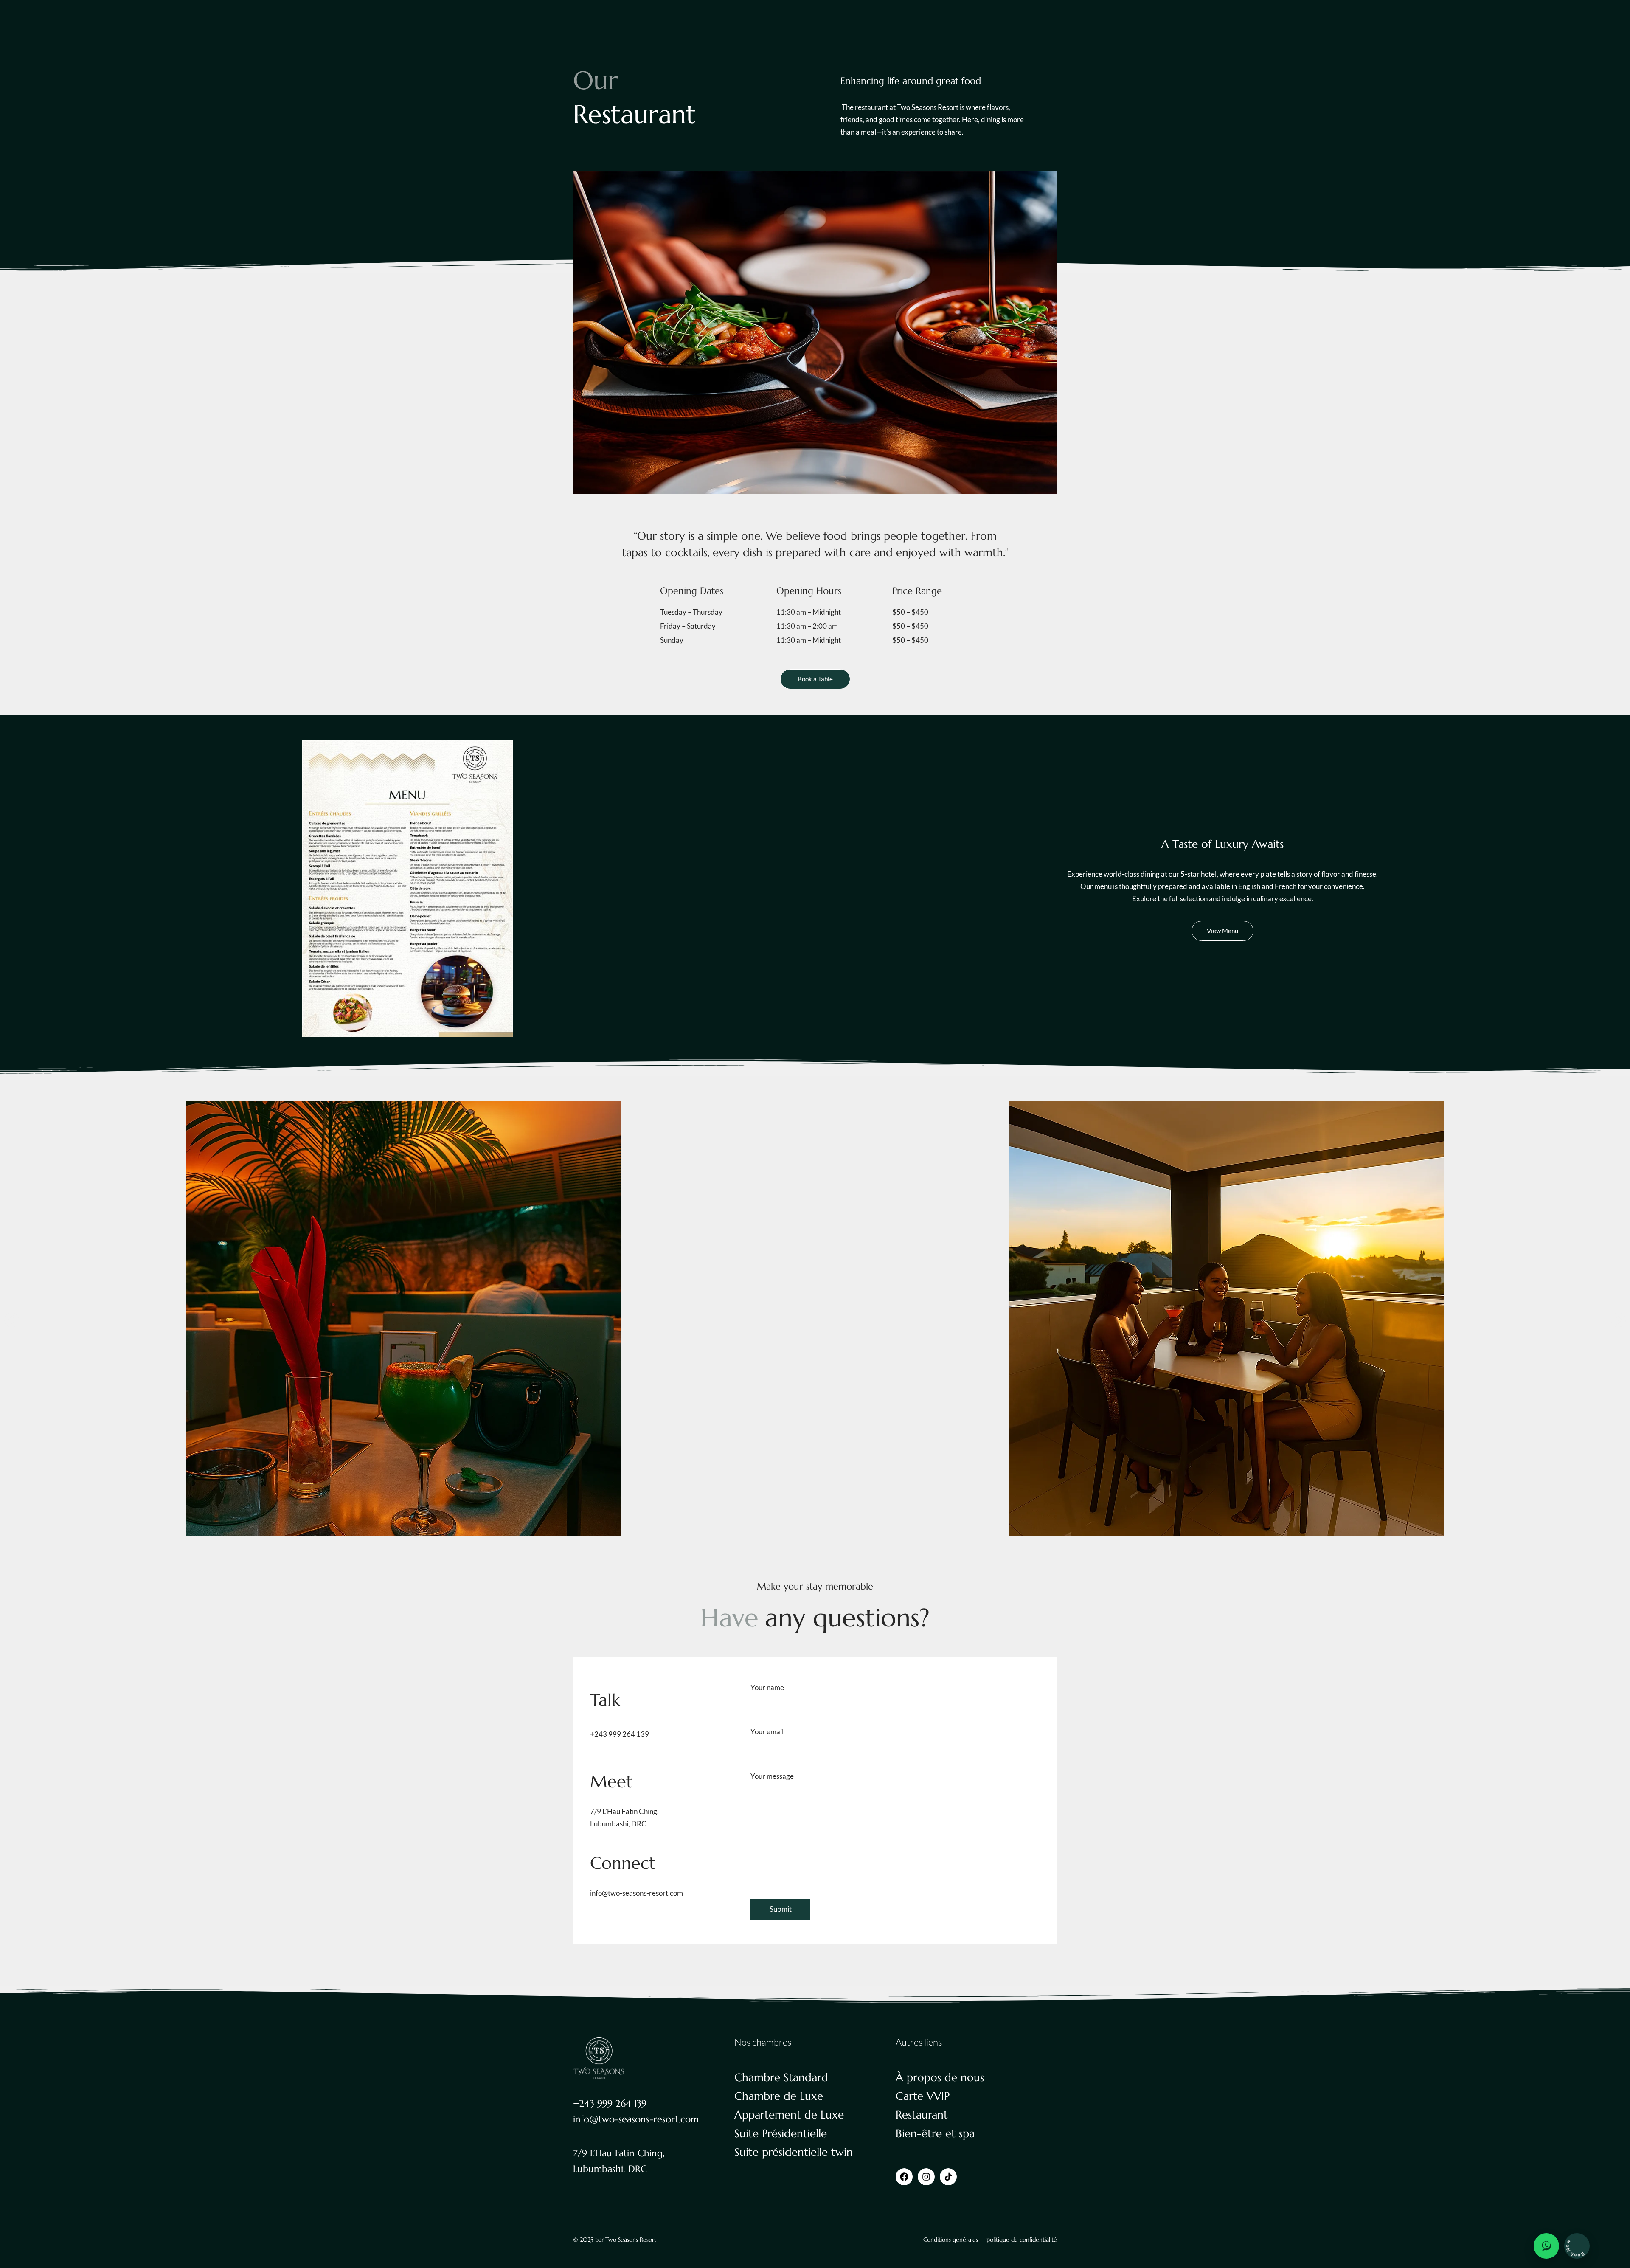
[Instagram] (926, 2177)
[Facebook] (904, 2177)
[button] (12, 1320)
